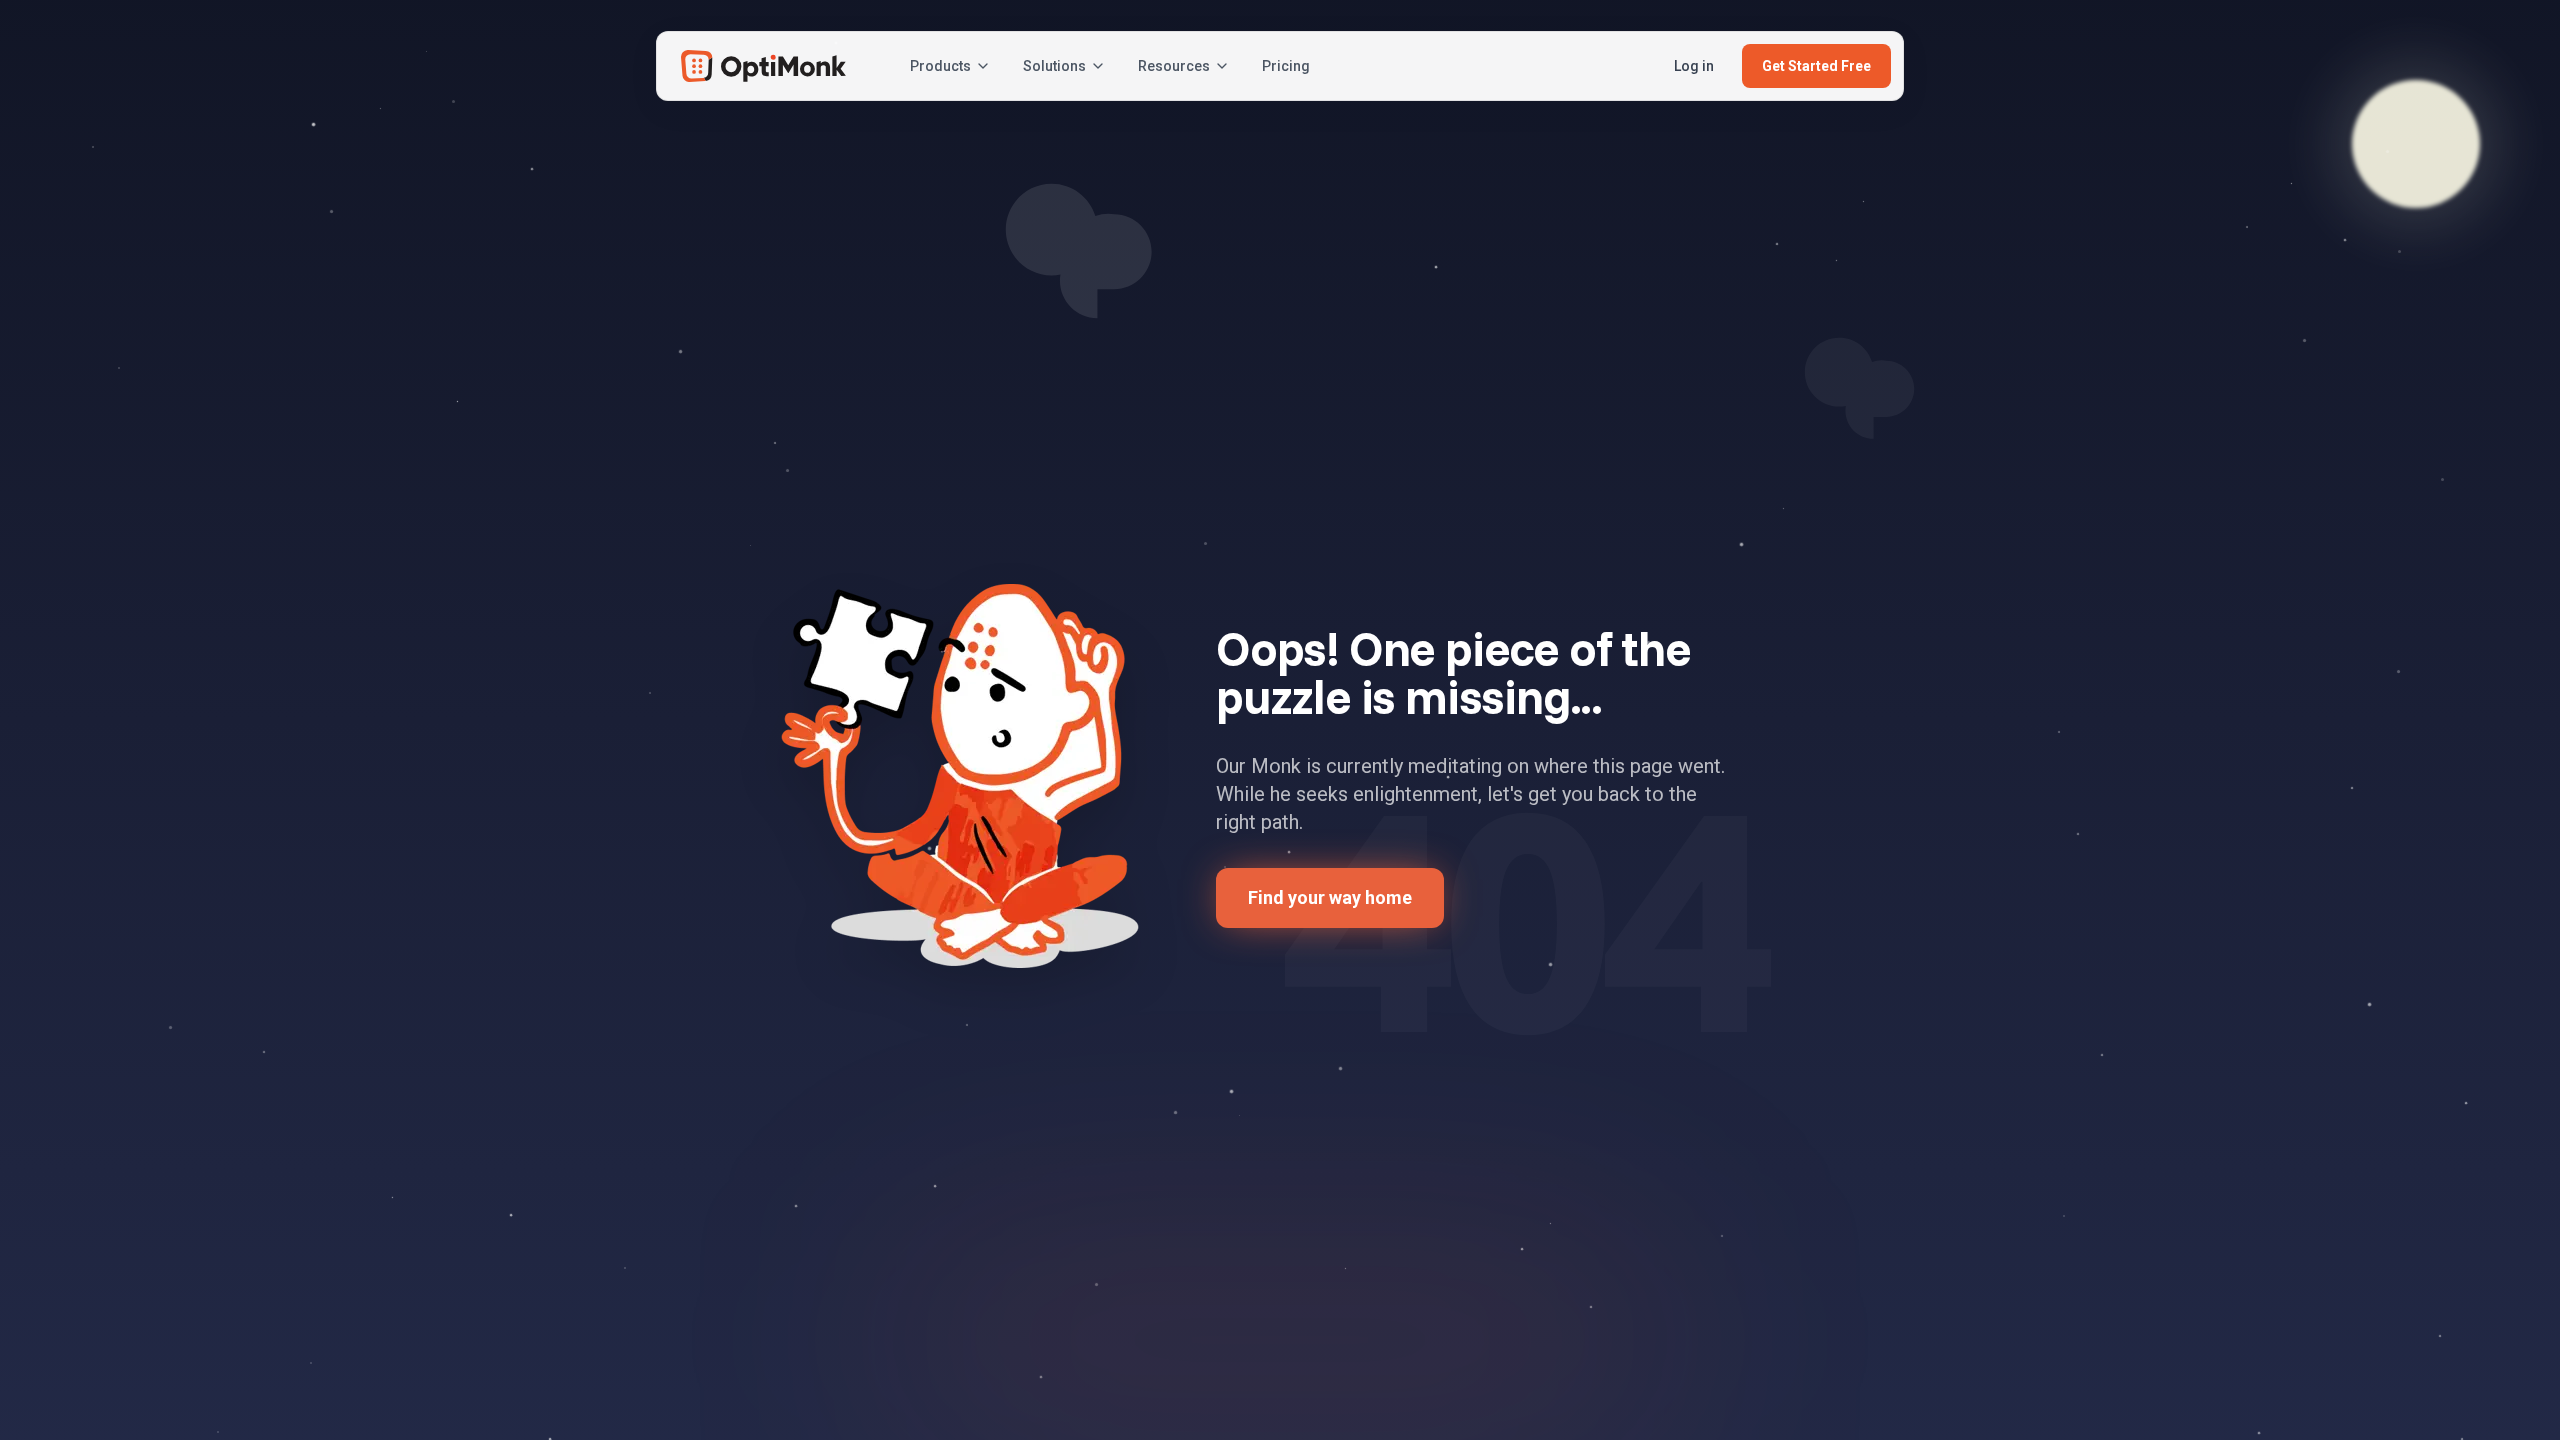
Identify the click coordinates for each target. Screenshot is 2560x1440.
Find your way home (1330, 897)
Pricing (1286, 66)
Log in (1694, 66)
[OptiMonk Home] (763, 66)
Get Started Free (1816, 66)
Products (940, 66)
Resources (1174, 66)
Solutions (1054, 66)
